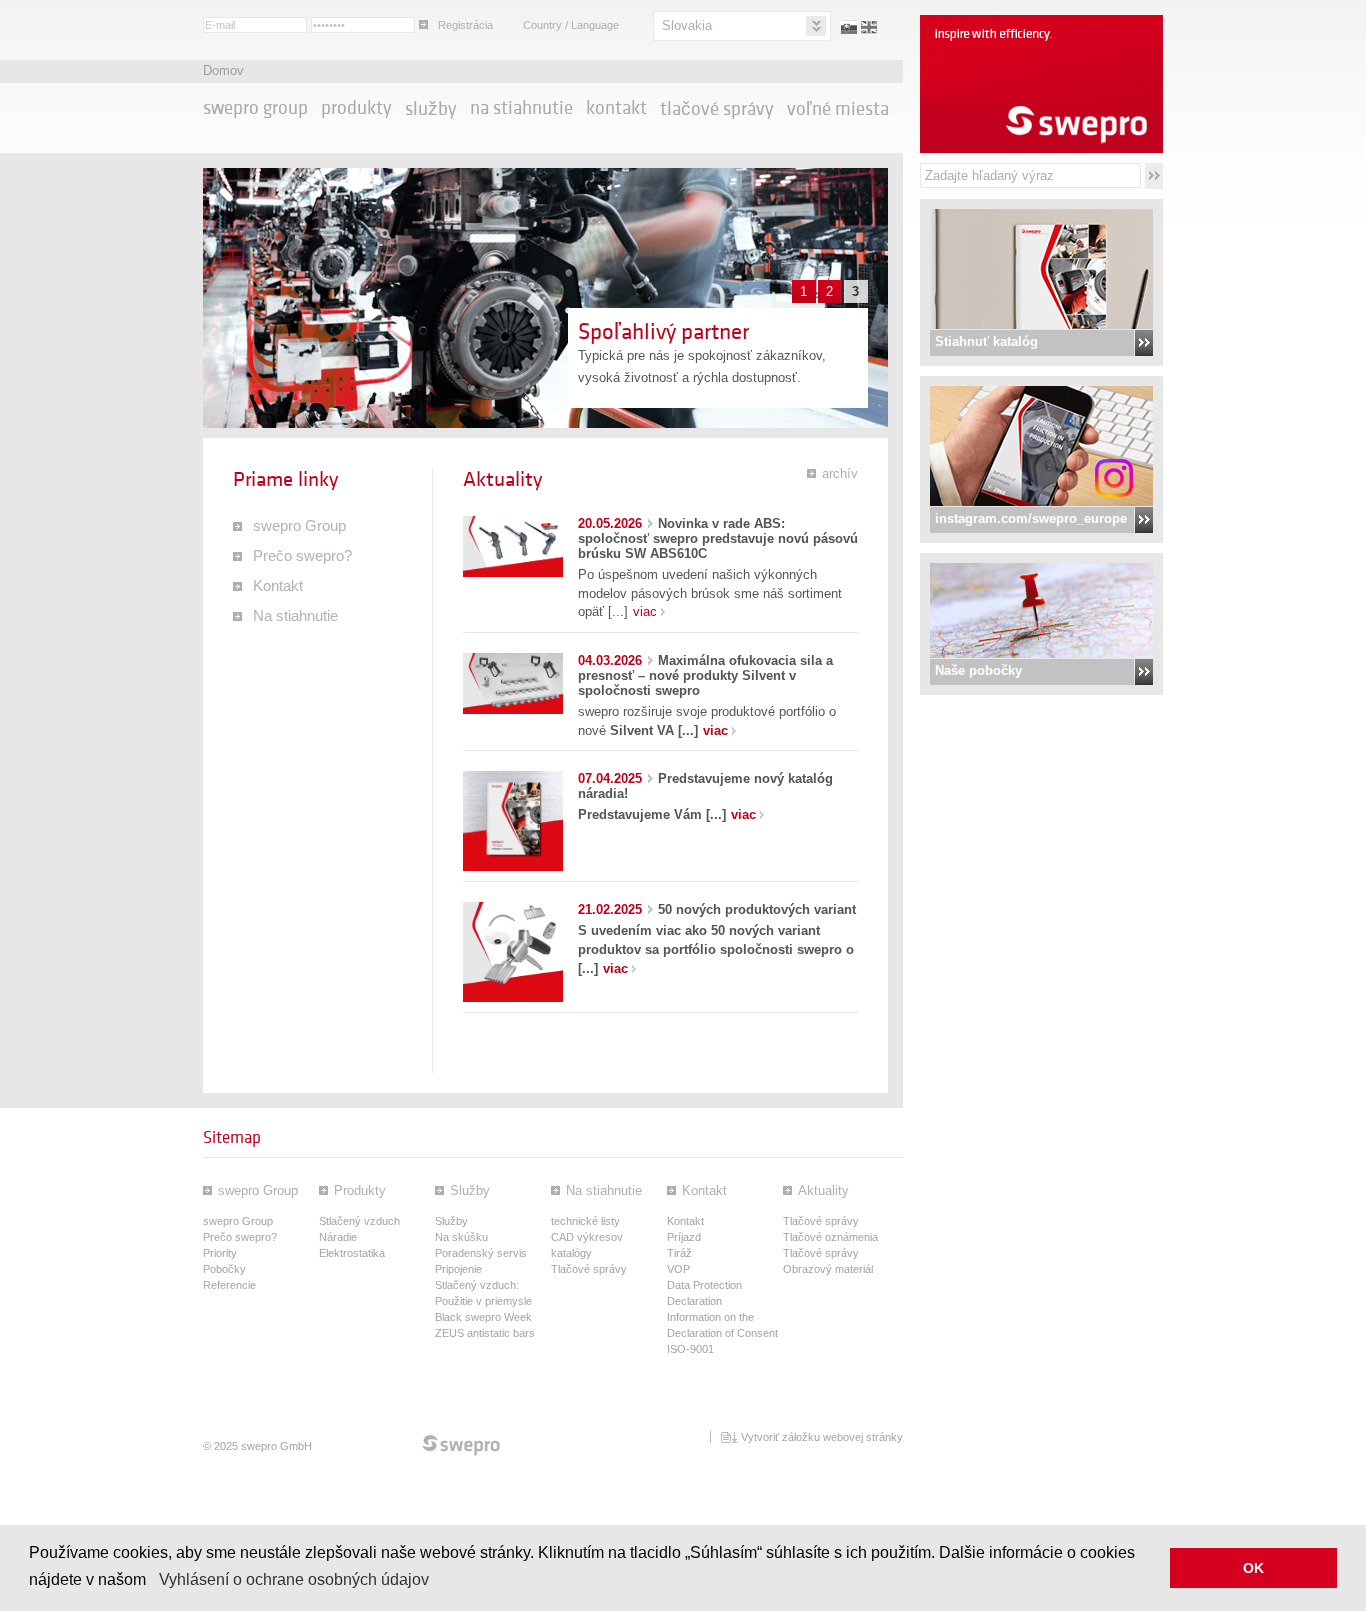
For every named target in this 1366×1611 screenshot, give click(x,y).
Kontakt (616, 108)
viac (645, 611)
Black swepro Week (483, 1317)
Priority (220, 1253)
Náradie (338, 1237)
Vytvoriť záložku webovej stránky (822, 1437)
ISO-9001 (690, 1349)
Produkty (356, 108)
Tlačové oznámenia (830, 1237)
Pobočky (224, 1269)
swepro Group (255, 108)
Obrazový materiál (828, 1269)
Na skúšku (461, 1237)
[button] (153, 1581)
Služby (431, 109)
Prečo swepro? (302, 556)
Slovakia (687, 25)
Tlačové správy (717, 109)
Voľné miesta (838, 109)
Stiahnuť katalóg (986, 341)
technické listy (585, 1221)
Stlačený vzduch (359, 1221)
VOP (678, 1269)
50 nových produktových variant (717, 909)
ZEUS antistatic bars (485, 1333)
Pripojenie (458, 1269)
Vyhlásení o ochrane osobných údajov (294, 1579)
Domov (223, 70)
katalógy (571, 1253)
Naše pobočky (978, 670)
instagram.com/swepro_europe (1031, 518)
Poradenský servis (481, 1253)
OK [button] (1253, 1568)
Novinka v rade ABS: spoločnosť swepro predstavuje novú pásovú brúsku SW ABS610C (718, 538)
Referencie (229, 1285)
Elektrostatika (352, 1253)
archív (840, 473)
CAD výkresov (587, 1237)
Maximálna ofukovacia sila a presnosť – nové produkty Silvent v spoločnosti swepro (705, 675)
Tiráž (679, 1253)
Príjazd (684, 1237)
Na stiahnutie (521, 108)
